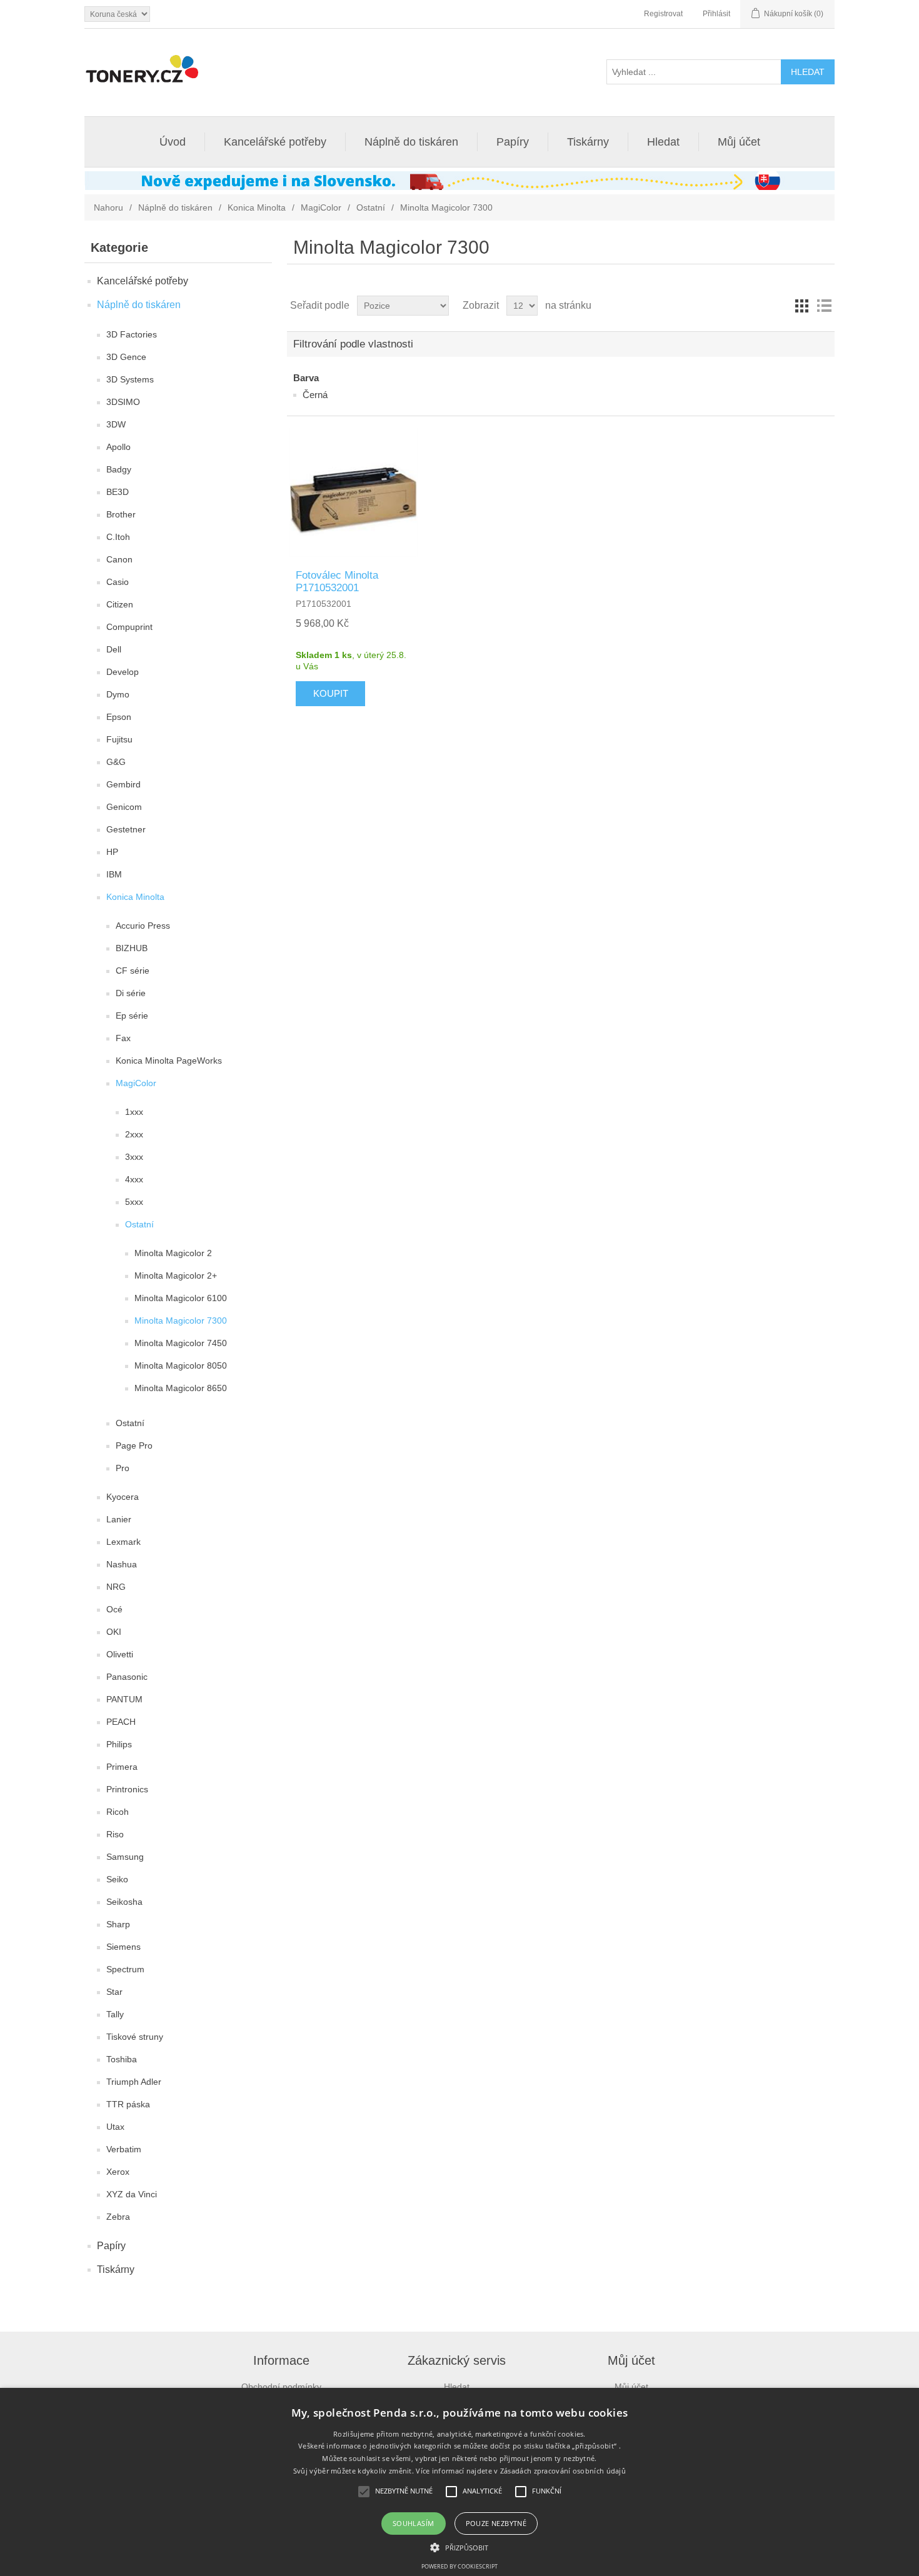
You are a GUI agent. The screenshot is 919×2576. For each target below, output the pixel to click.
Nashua (122, 1564)
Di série (131, 993)
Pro (123, 1468)
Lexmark (123, 1542)
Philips (119, 1744)
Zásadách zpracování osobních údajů (563, 2471)
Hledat (663, 142)
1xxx (134, 1112)
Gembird (123, 784)
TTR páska (128, 2104)
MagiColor (321, 207)
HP (112, 852)
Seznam (824, 306)
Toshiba (122, 2059)
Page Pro (134, 1445)
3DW (116, 424)
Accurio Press (143, 926)
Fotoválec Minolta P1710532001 (337, 582)
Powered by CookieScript (459, 2566)
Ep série (132, 1016)
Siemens (123, 1947)
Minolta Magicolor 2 (173, 1253)
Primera (122, 1767)
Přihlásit (716, 14)
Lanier (119, 1519)
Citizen (120, 604)
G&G (116, 762)
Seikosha (124, 1902)
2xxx (134, 1134)
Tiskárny (588, 142)
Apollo (118, 447)
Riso (115, 1834)
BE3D (118, 492)
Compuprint (129, 627)
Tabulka (801, 306)
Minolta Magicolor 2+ (176, 1276)
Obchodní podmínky (281, 2387)
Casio (118, 582)
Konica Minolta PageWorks (169, 1061)
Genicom (124, 807)
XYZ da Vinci (132, 2194)
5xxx (134, 1202)
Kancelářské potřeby (275, 142)
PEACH (121, 1722)
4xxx (134, 1179)
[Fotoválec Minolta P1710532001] (353, 492)
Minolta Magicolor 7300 (181, 1320)
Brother (121, 514)
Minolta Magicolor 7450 (181, 1343)
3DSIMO (123, 402)
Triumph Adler (134, 2082)
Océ (114, 1609)
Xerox (118, 2172)
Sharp (118, 1924)
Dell (114, 649)
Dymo (118, 694)
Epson (119, 717)
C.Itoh (118, 537)
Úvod (173, 142)
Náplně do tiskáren (411, 142)
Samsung (125, 1857)
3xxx (134, 1157)
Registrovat (663, 14)
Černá (315, 395)
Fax (123, 1038)
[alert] (459, 2482)
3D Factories (132, 334)
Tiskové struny (135, 2037)
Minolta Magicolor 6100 (181, 1298)
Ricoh (118, 1812)
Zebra (118, 2217)
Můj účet (739, 142)
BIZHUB (132, 948)
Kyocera (123, 1497)
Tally (115, 2014)
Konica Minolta (257, 207)
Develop (123, 672)
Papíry (513, 142)
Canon (119, 559)
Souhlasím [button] (414, 2523)
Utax (115, 2127)
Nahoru (108, 207)
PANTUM (124, 1699)
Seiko (117, 1879)
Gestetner (126, 829)
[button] (459, 2547)
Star (114, 1992)
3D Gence (126, 357)
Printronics (127, 1789)
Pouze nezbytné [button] (496, 2523)
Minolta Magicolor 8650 (181, 1388)
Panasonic (127, 1677)
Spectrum (125, 1969)
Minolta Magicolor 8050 (181, 1365)
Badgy (119, 469)
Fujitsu (119, 739)
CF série (133, 971)
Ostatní (371, 207)
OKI (114, 1632)
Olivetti (120, 1654)
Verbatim (124, 2149)
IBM (114, 874)
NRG (116, 1587)
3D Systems (130, 379)
